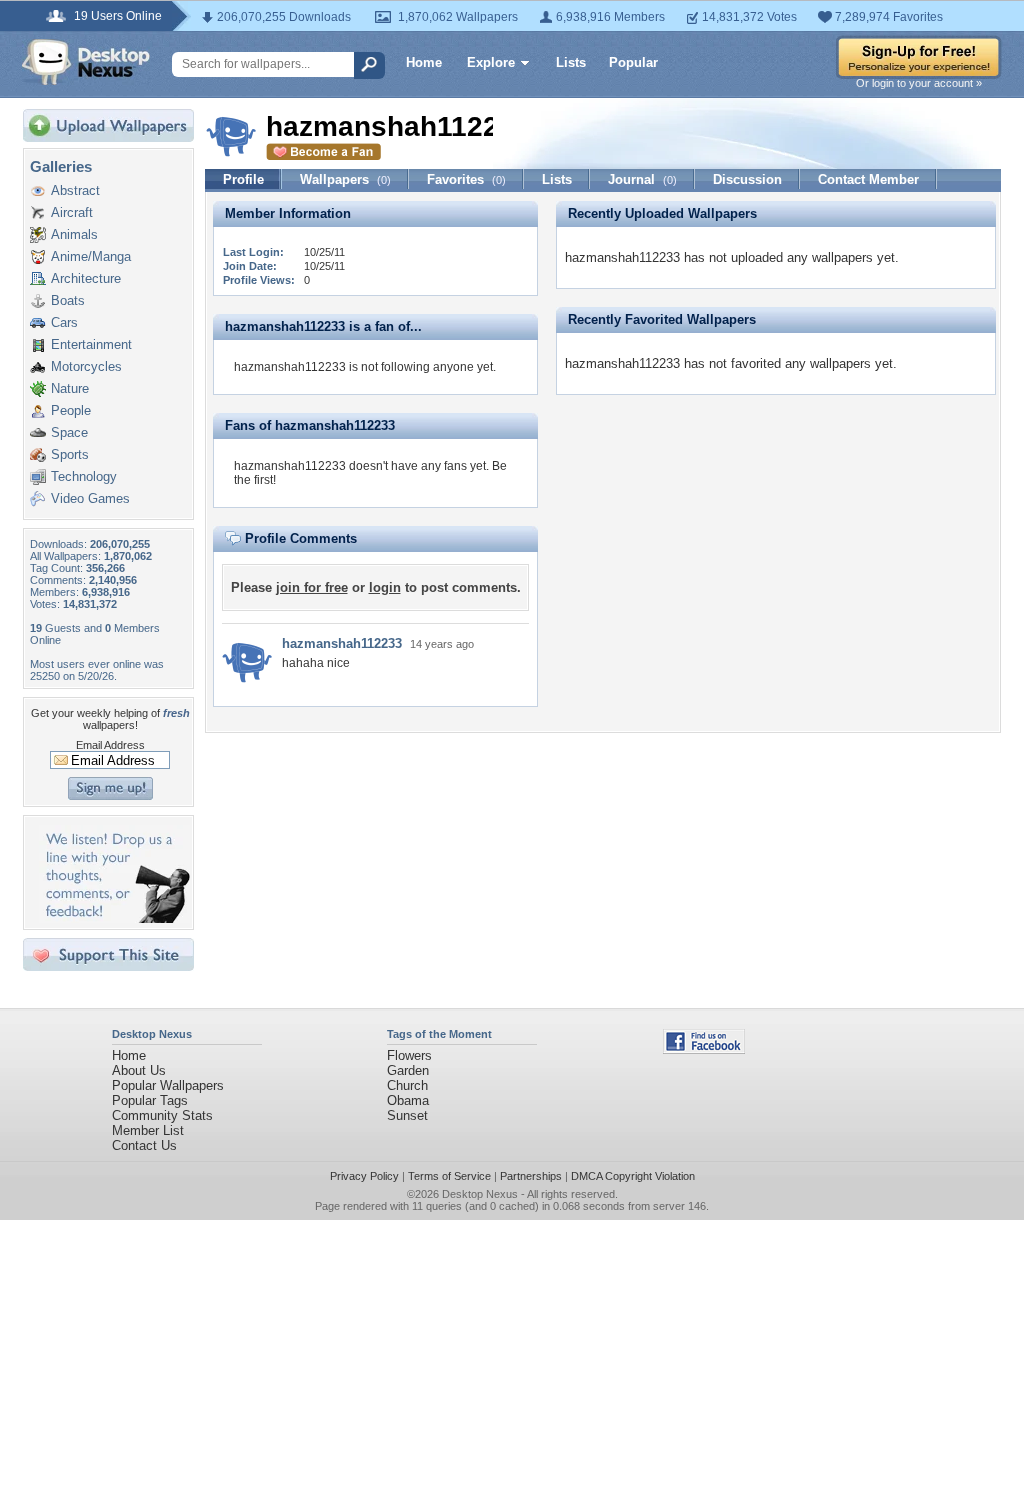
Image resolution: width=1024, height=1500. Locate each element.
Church (407, 1085)
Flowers (409, 1055)
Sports (70, 454)
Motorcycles (86, 366)
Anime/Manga (91, 256)
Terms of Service (449, 1176)
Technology (84, 476)
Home (424, 62)
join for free (312, 587)
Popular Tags (150, 1100)
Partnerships (531, 1176)
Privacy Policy (364, 1176)
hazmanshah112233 (342, 643)
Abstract (75, 190)
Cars (64, 322)
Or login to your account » (919, 83)
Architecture (86, 278)
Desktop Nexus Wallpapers (86, 62)
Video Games (90, 498)
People (71, 410)
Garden (408, 1070)
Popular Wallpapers (168, 1085)
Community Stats (162, 1115)
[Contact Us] (114, 918)
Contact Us (144, 1145)
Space (69, 432)
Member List (148, 1130)
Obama (408, 1100)
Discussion (747, 179)
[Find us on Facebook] (704, 1049)
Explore (491, 62)
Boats (68, 300)
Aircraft (72, 212)
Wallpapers (345, 179)
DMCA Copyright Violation (633, 1176)
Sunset (407, 1115)
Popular (633, 62)
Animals (74, 234)
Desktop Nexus (480, 1194)
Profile (243, 179)
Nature (70, 388)
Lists (571, 62)
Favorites (466, 179)
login (385, 587)
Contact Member (868, 179)
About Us (139, 1070)
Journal (642, 179)
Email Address (110, 745)
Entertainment (91, 344)
